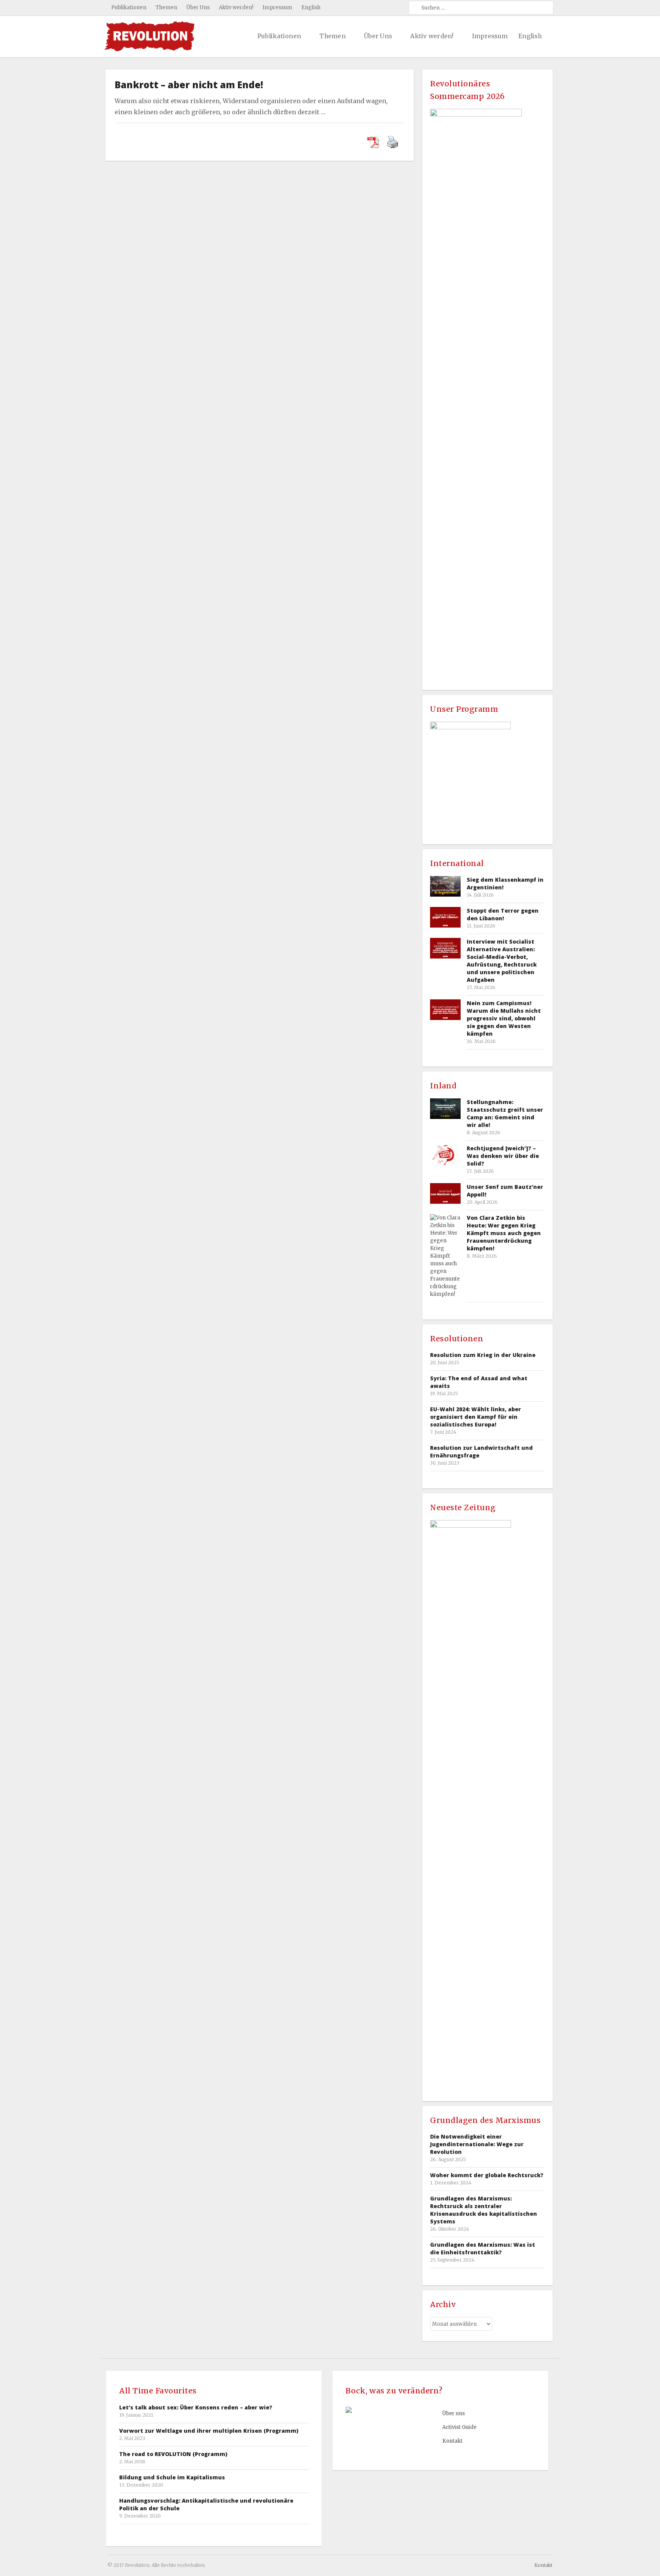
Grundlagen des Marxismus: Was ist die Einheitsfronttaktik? (483, 2248)
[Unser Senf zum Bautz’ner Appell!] (445, 1193)
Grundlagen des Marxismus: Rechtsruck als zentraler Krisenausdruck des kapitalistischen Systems (484, 2210)
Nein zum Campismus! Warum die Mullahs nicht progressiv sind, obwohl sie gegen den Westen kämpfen (504, 1018)
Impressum (277, 7)
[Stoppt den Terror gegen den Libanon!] (445, 917)
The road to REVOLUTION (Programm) (173, 2454)
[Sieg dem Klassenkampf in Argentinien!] (445, 886)
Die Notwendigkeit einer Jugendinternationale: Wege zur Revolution (477, 2144)
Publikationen (129, 7)
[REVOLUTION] (150, 36)
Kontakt (452, 2441)
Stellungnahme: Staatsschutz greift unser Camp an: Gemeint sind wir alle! (505, 1113)
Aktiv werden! (236, 7)
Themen (166, 7)
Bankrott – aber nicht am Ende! (189, 85)
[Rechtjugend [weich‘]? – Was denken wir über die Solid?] (445, 1155)
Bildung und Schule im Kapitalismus (172, 2477)
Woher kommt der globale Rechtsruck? (487, 2175)
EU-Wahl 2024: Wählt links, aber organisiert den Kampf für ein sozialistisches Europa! (476, 1417)
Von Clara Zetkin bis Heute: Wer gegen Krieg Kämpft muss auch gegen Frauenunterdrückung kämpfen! (504, 1233)
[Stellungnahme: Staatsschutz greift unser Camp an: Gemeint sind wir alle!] (445, 1108)
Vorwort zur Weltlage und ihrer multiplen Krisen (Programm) (209, 2431)
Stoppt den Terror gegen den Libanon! (503, 914)
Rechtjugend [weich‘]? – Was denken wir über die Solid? (503, 1156)
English (311, 7)
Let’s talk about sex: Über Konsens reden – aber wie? (196, 2407)
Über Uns (198, 7)
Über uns (454, 2413)
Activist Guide (459, 2427)
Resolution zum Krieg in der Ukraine (483, 1355)
